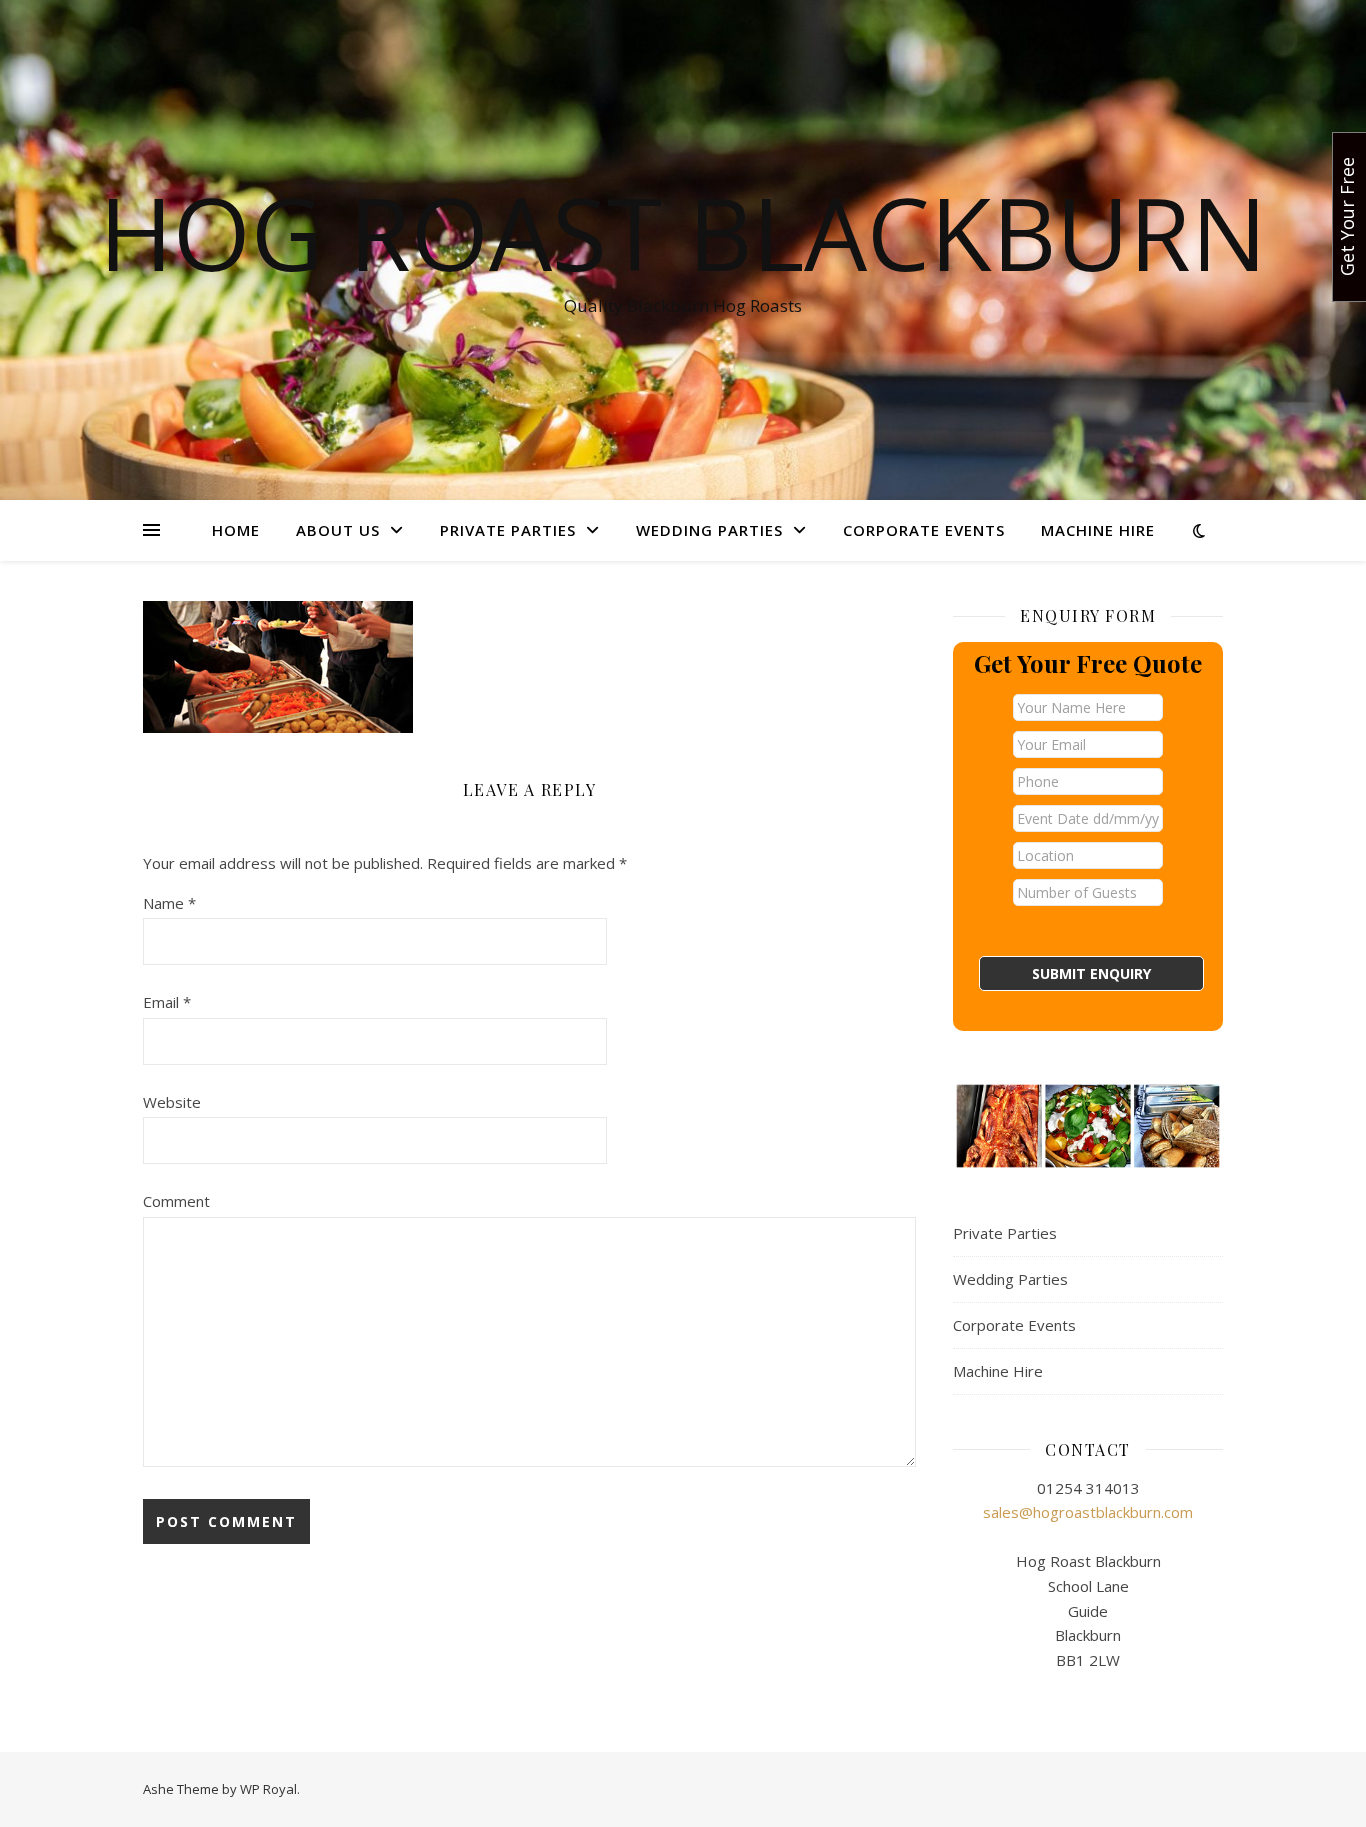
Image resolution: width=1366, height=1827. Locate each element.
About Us (338, 530)
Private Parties (508, 530)
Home (236, 530)
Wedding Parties (709, 530)
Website (172, 1102)
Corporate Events (924, 530)
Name (169, 903)
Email (167, 1002)
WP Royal (268, 1789)
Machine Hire (1098, 530)
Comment (176, 1201)
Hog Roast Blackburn (683, 232)
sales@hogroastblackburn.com (1088, 1512)
